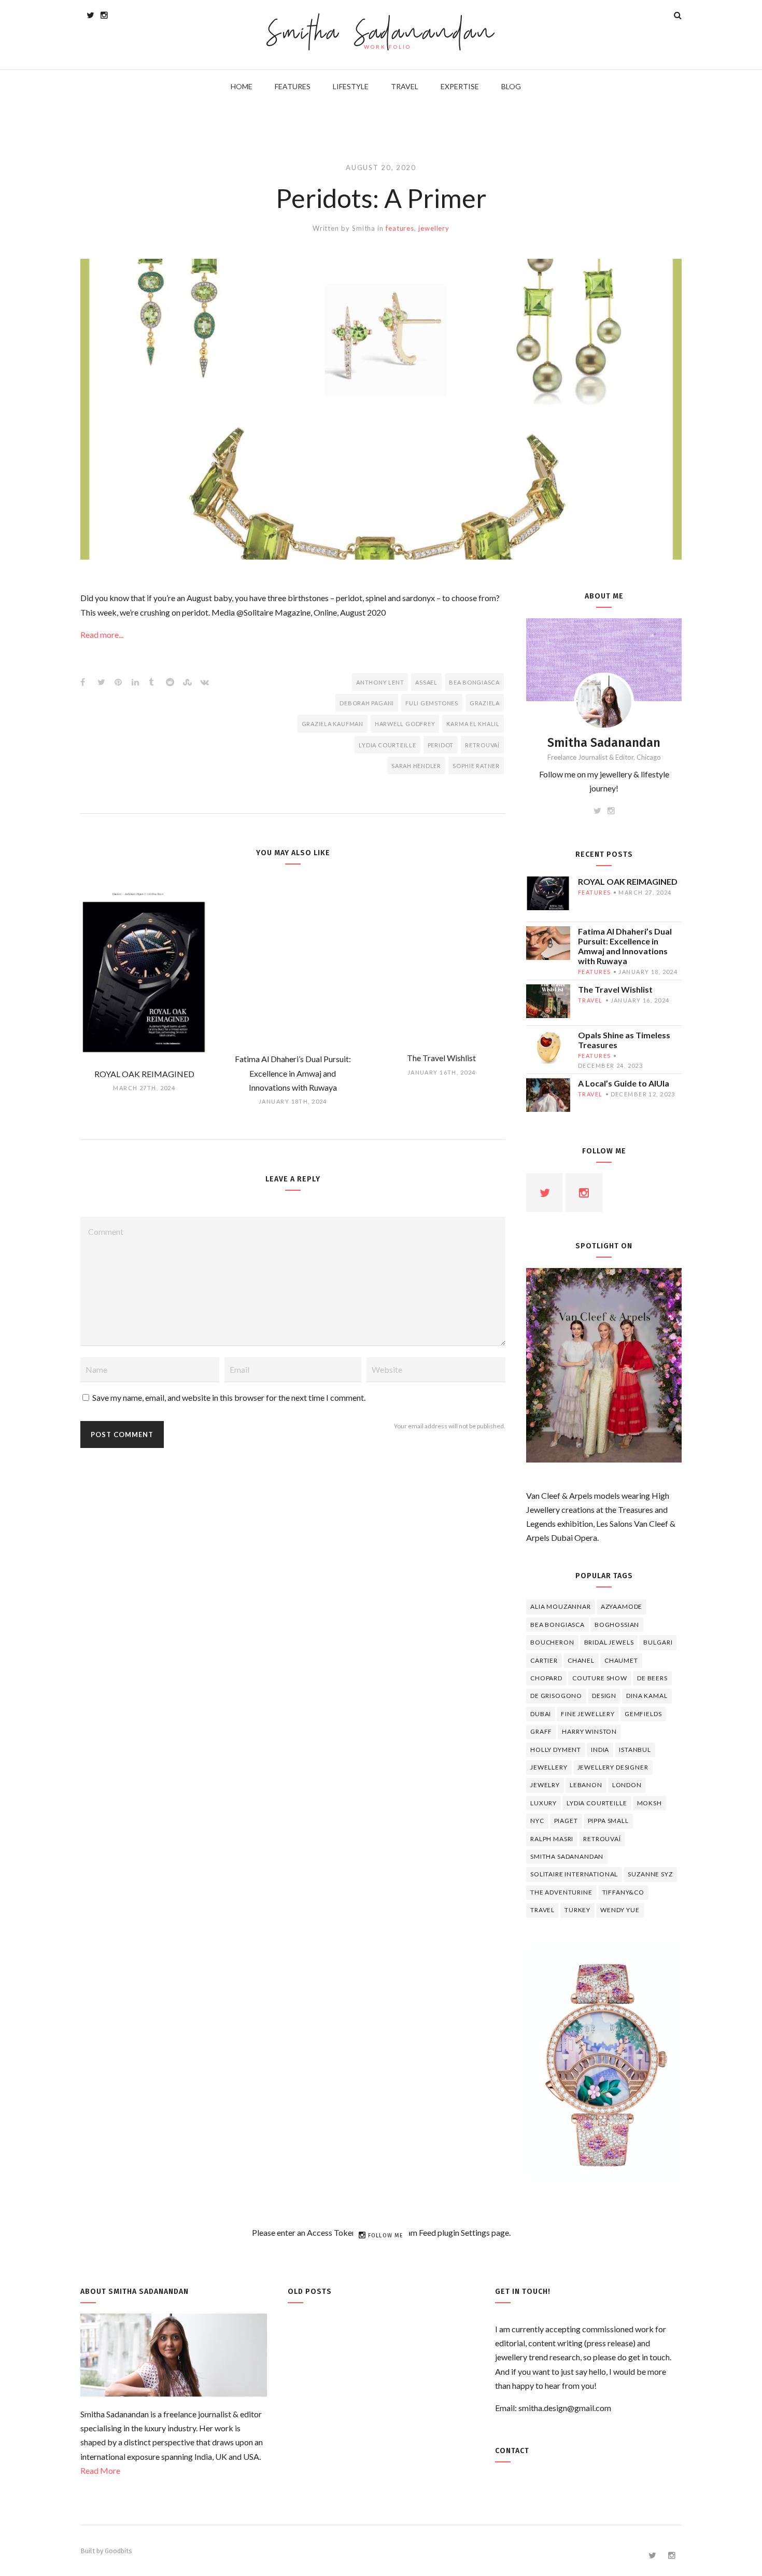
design (604, 1696)
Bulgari (658, 1642)
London (627, 1785)
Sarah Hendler (416, 766)
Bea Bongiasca (474, 682)
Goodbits (118, 2551)
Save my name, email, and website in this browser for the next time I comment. (229, 1397)
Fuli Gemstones (432, 703)
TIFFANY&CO (623, 1892)
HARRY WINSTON (589, 1731)
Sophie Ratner (476, 766)
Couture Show (600, 1678)
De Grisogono (556, 1696)
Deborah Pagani (367, 703)
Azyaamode (622, 1606)
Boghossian (617, 1625)
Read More (100, 2470)
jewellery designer (613, 1767)
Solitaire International (574, 1874)
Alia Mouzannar (561, 1606)
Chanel (581, 1660)
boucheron (552, 1642)
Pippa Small (608, 1821)
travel (590, 1000)
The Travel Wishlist (615, 989)
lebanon (586, 1785)
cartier (544, 1660)
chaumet (621, 1660)
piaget (566, 1821)
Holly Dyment (556, 1750)
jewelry (545, 1785)
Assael (426, 682)
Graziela (485, 703)
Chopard (546, 1678)
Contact (512, 2451)
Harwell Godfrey (405, 724)
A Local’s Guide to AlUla (624, 1083)
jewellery (434, 228)
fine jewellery (588, 1714)
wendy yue (620, 1910)
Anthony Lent (380, 682)
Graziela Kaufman (333, 724)
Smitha (364, 228)
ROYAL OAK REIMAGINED (628, 881)
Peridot (441, 745)
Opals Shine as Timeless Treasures (624, 1040)
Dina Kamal (647, 1696)
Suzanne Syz (650, 1874)
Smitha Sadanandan (381, 34)
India (600, 1750)
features (400, 228)
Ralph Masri (552, 1839)
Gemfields (643, 1714)
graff (541, 1731)
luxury (544, 1803)
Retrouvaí (482, 745)
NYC (537, 1821)
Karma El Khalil (473, 724)
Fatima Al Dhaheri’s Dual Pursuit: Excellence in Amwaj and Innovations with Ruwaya (625, 946)
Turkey (577, 1910)
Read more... (102, 635)
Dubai (541, 1714)
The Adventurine (561, 1892)
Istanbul (635, 1750)
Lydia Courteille (387, 745)
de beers (652, 1678)
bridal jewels (609, 1642)
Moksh (650, 1803)
